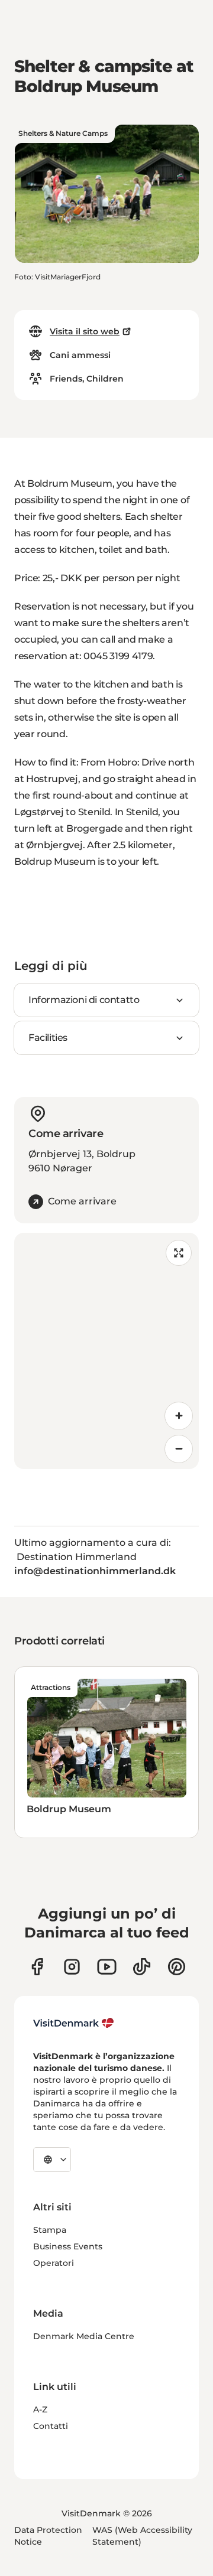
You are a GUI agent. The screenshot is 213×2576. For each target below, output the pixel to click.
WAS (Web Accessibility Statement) (142, 2536)
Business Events (68, 2246)
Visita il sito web (85, 331)
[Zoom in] (179, 1416)
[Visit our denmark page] (37, 1967)
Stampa (50, 2230)
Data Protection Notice (48, 2536)
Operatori (54, 2263)
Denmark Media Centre (84, 2336)
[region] (106, 1351)
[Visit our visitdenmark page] (107, 1967)
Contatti (51, 2426)
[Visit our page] (72, 1967)
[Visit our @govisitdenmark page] (142, 1967)
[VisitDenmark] (74, 2023)
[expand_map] (179, 1253)
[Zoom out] (179, 1449)
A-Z (40, 2409)
